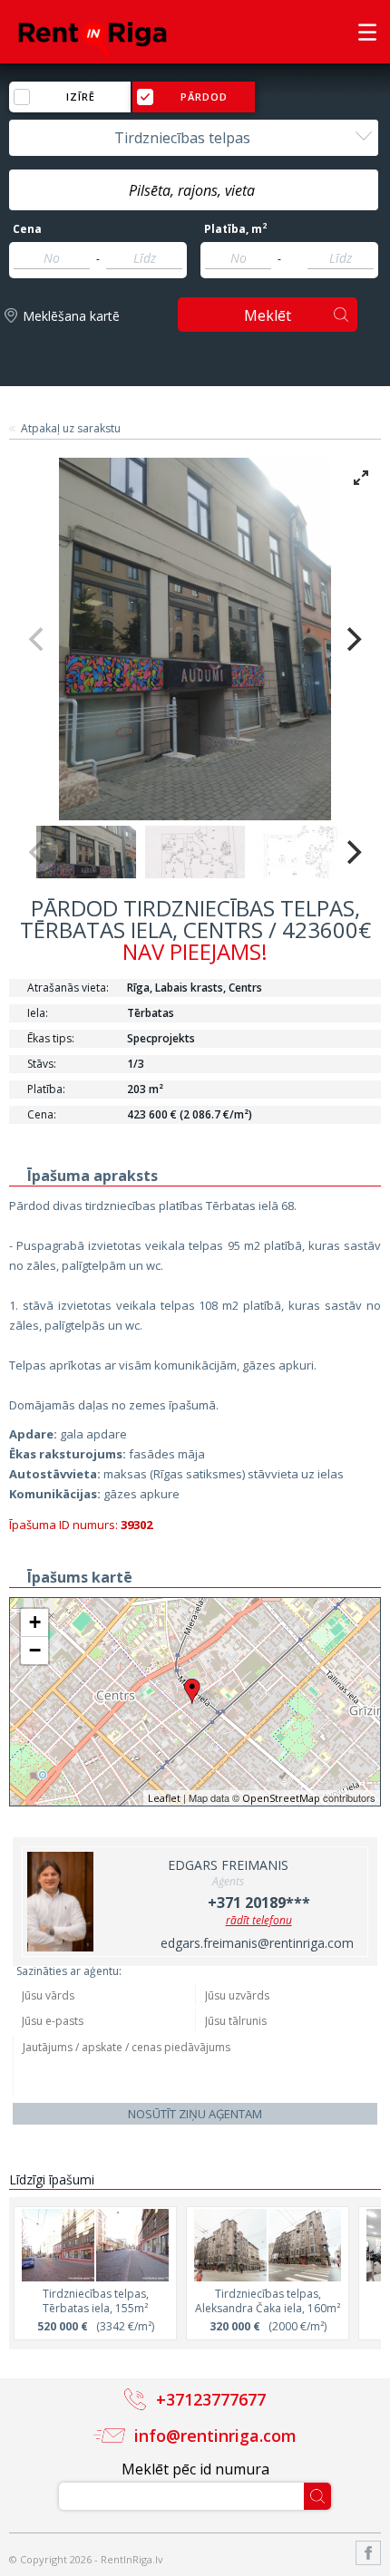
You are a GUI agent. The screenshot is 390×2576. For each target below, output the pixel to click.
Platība (235, 229)
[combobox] (194, 138)
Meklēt (268, 315)
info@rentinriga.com (215, 2436)
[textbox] (194, 190)
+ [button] (35, 1622)
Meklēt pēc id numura (195, 2469)
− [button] (35, 1650)
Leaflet (164, 1798)
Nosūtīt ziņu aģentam (195, 2114)
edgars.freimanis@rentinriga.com (257, 1943)
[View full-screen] (361, 478)
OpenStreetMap (281, 1798)
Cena (27, 229)
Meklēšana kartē (71, 316)
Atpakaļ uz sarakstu (71, 429)
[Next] (352, 639)
